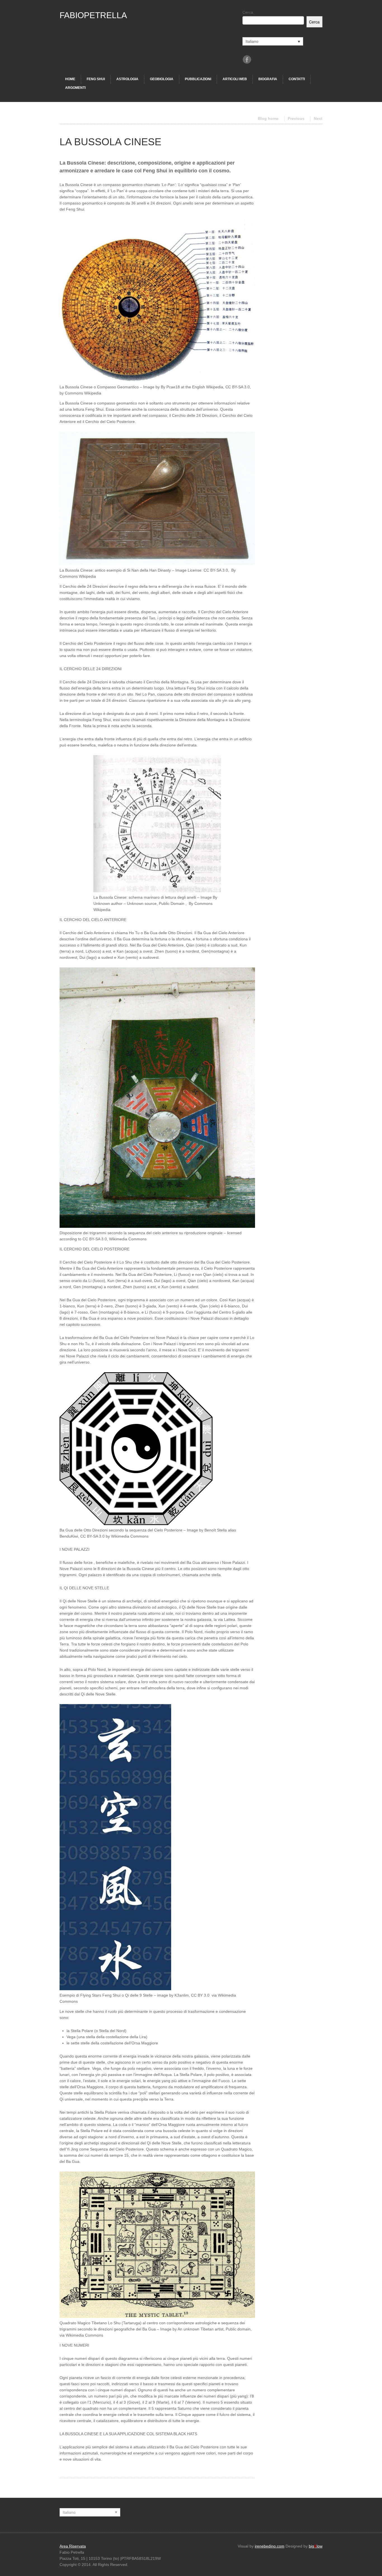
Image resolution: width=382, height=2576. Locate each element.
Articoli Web (235, 79)
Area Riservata (73, 2546)
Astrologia (127, 79)
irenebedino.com (270, 2546)
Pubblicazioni (198, 79)
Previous (296, 118)
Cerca (248, 12)
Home (70, 79)
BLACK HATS (185, 2434)
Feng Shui (96, 79)
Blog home (268, 118)
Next (318, 118)
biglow (316, 2546)
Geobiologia (162, 79)
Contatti (297, 79)
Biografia (268, 79)
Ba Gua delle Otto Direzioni (168, 933)
